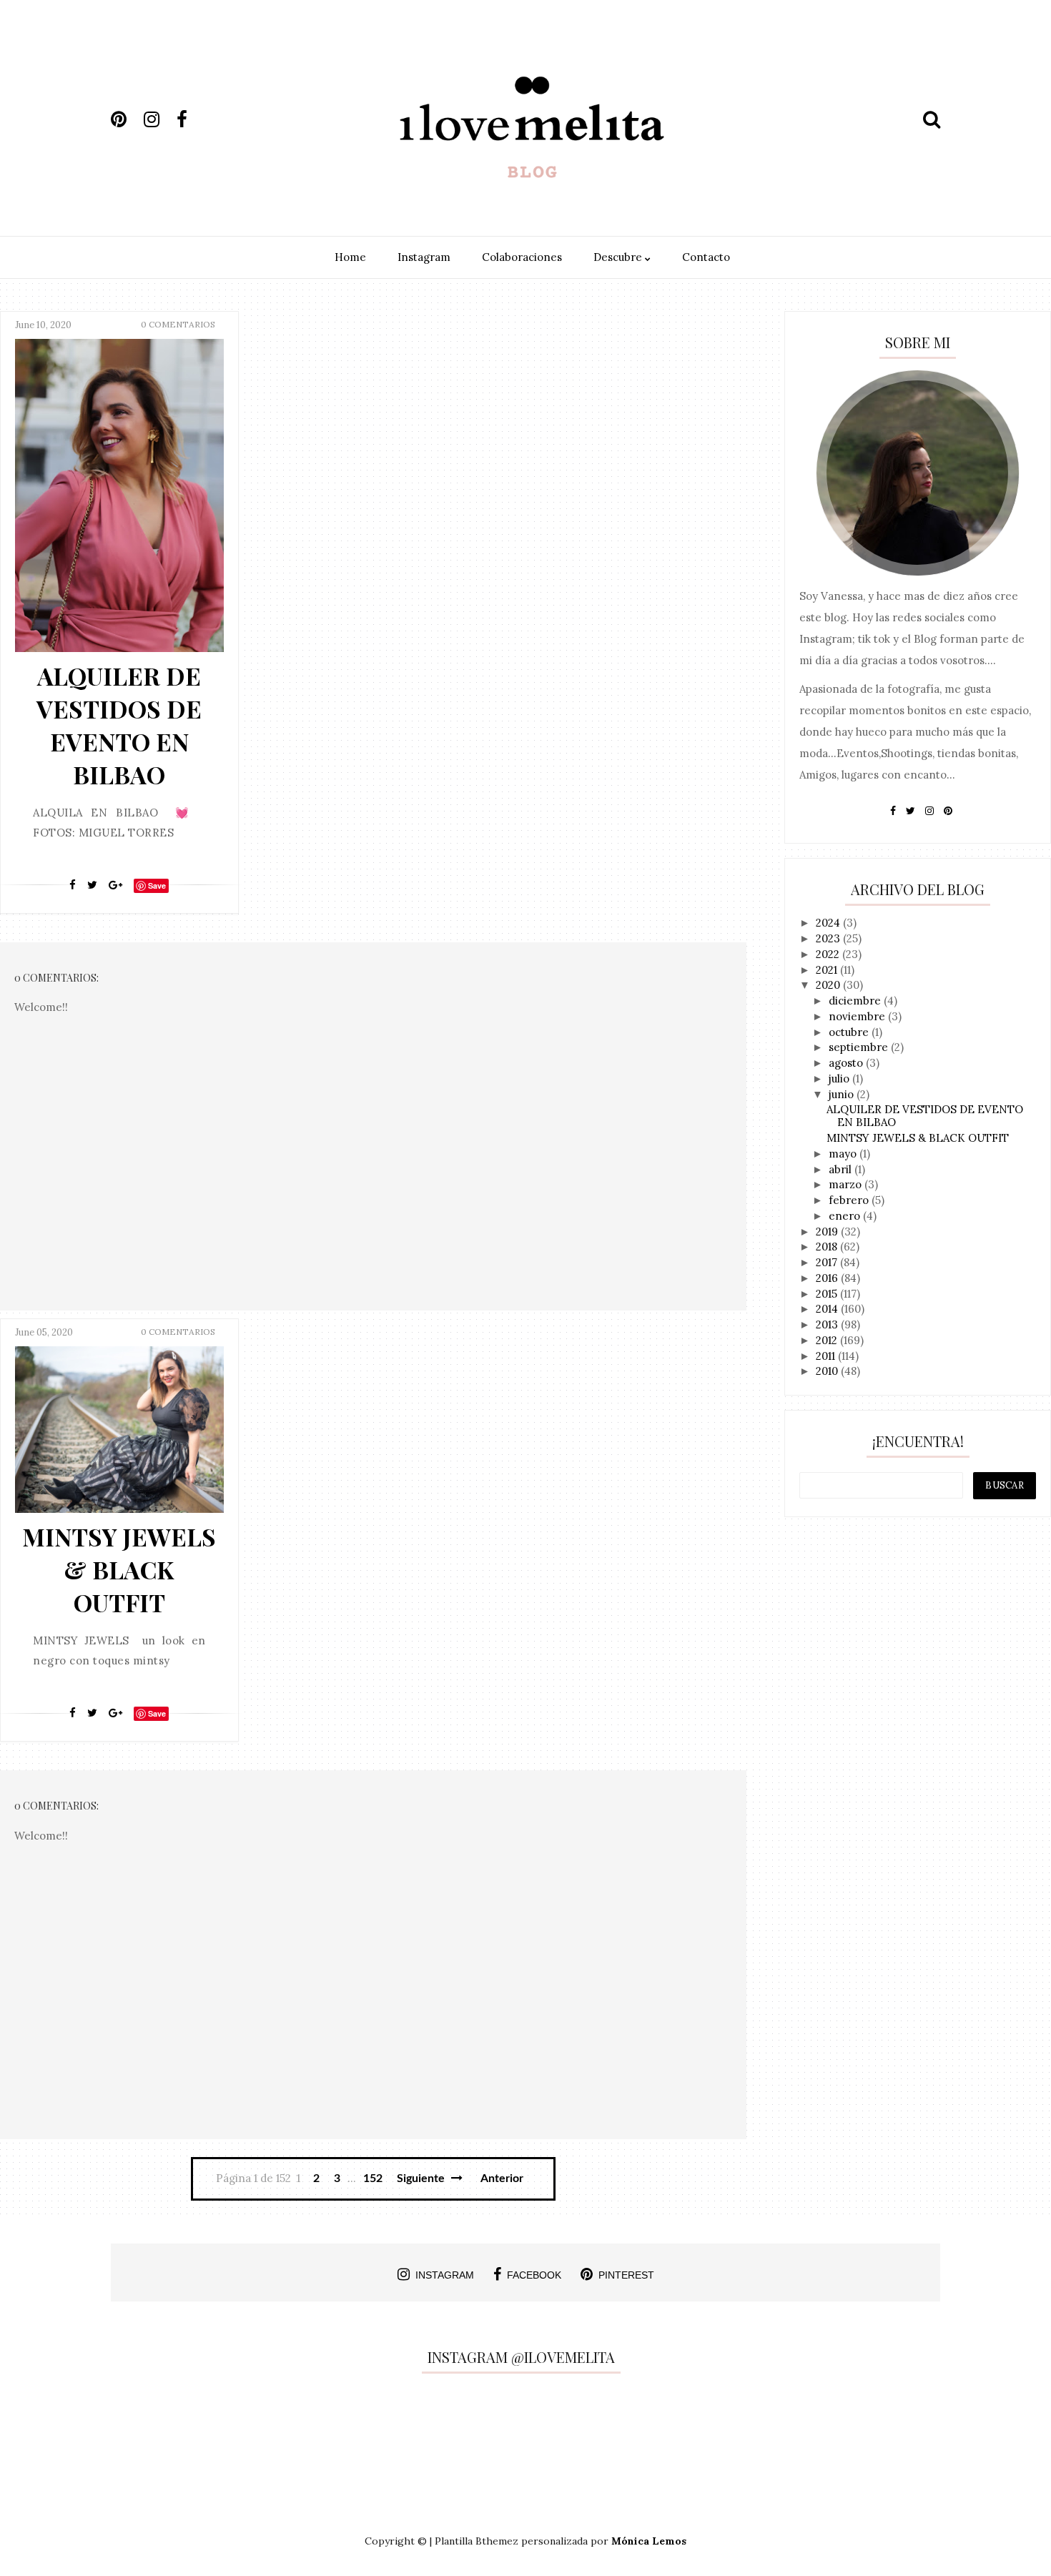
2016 (828, 1278)
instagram (445, 2275)
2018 (828, 1247)
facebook (534, 2275)
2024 (829, 923)
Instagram (424, 257)
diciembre (856, 1001)
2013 (828, 1324)
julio (840, 1079)
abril (842, 1169)
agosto (847, 1063)
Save (157, 885)
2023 (829, 938)
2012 (828, 1340)
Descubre (619, 257)
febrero (850, 1200)
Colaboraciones (522, 257)
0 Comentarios (178, 324)
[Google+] (115, 885)
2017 (828, 1262)
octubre (850, 1032)
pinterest (626, 2275)
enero (846, 1216)
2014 (828, 1309)
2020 (829, 985)
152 (373, 2178)
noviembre (858, 1016)
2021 (828, 970)
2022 (829, 954)
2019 (828, 1232)
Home (350, 257)
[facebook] (192, 119)
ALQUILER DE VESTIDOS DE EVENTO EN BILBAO (119, 725)
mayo (844, 1154)
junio (843, 1094)
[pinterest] (126, 119)
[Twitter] (92, 885)
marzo (847, 1184)
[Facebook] (73, 885)
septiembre (860, 1047)
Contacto (706, 257)
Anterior (502, 2178)
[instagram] (159, 119)
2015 (828, 1294)
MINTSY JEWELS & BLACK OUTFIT (119, 1569)
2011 (827, 1356)
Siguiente (422, 2178)
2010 (828, 1371)
